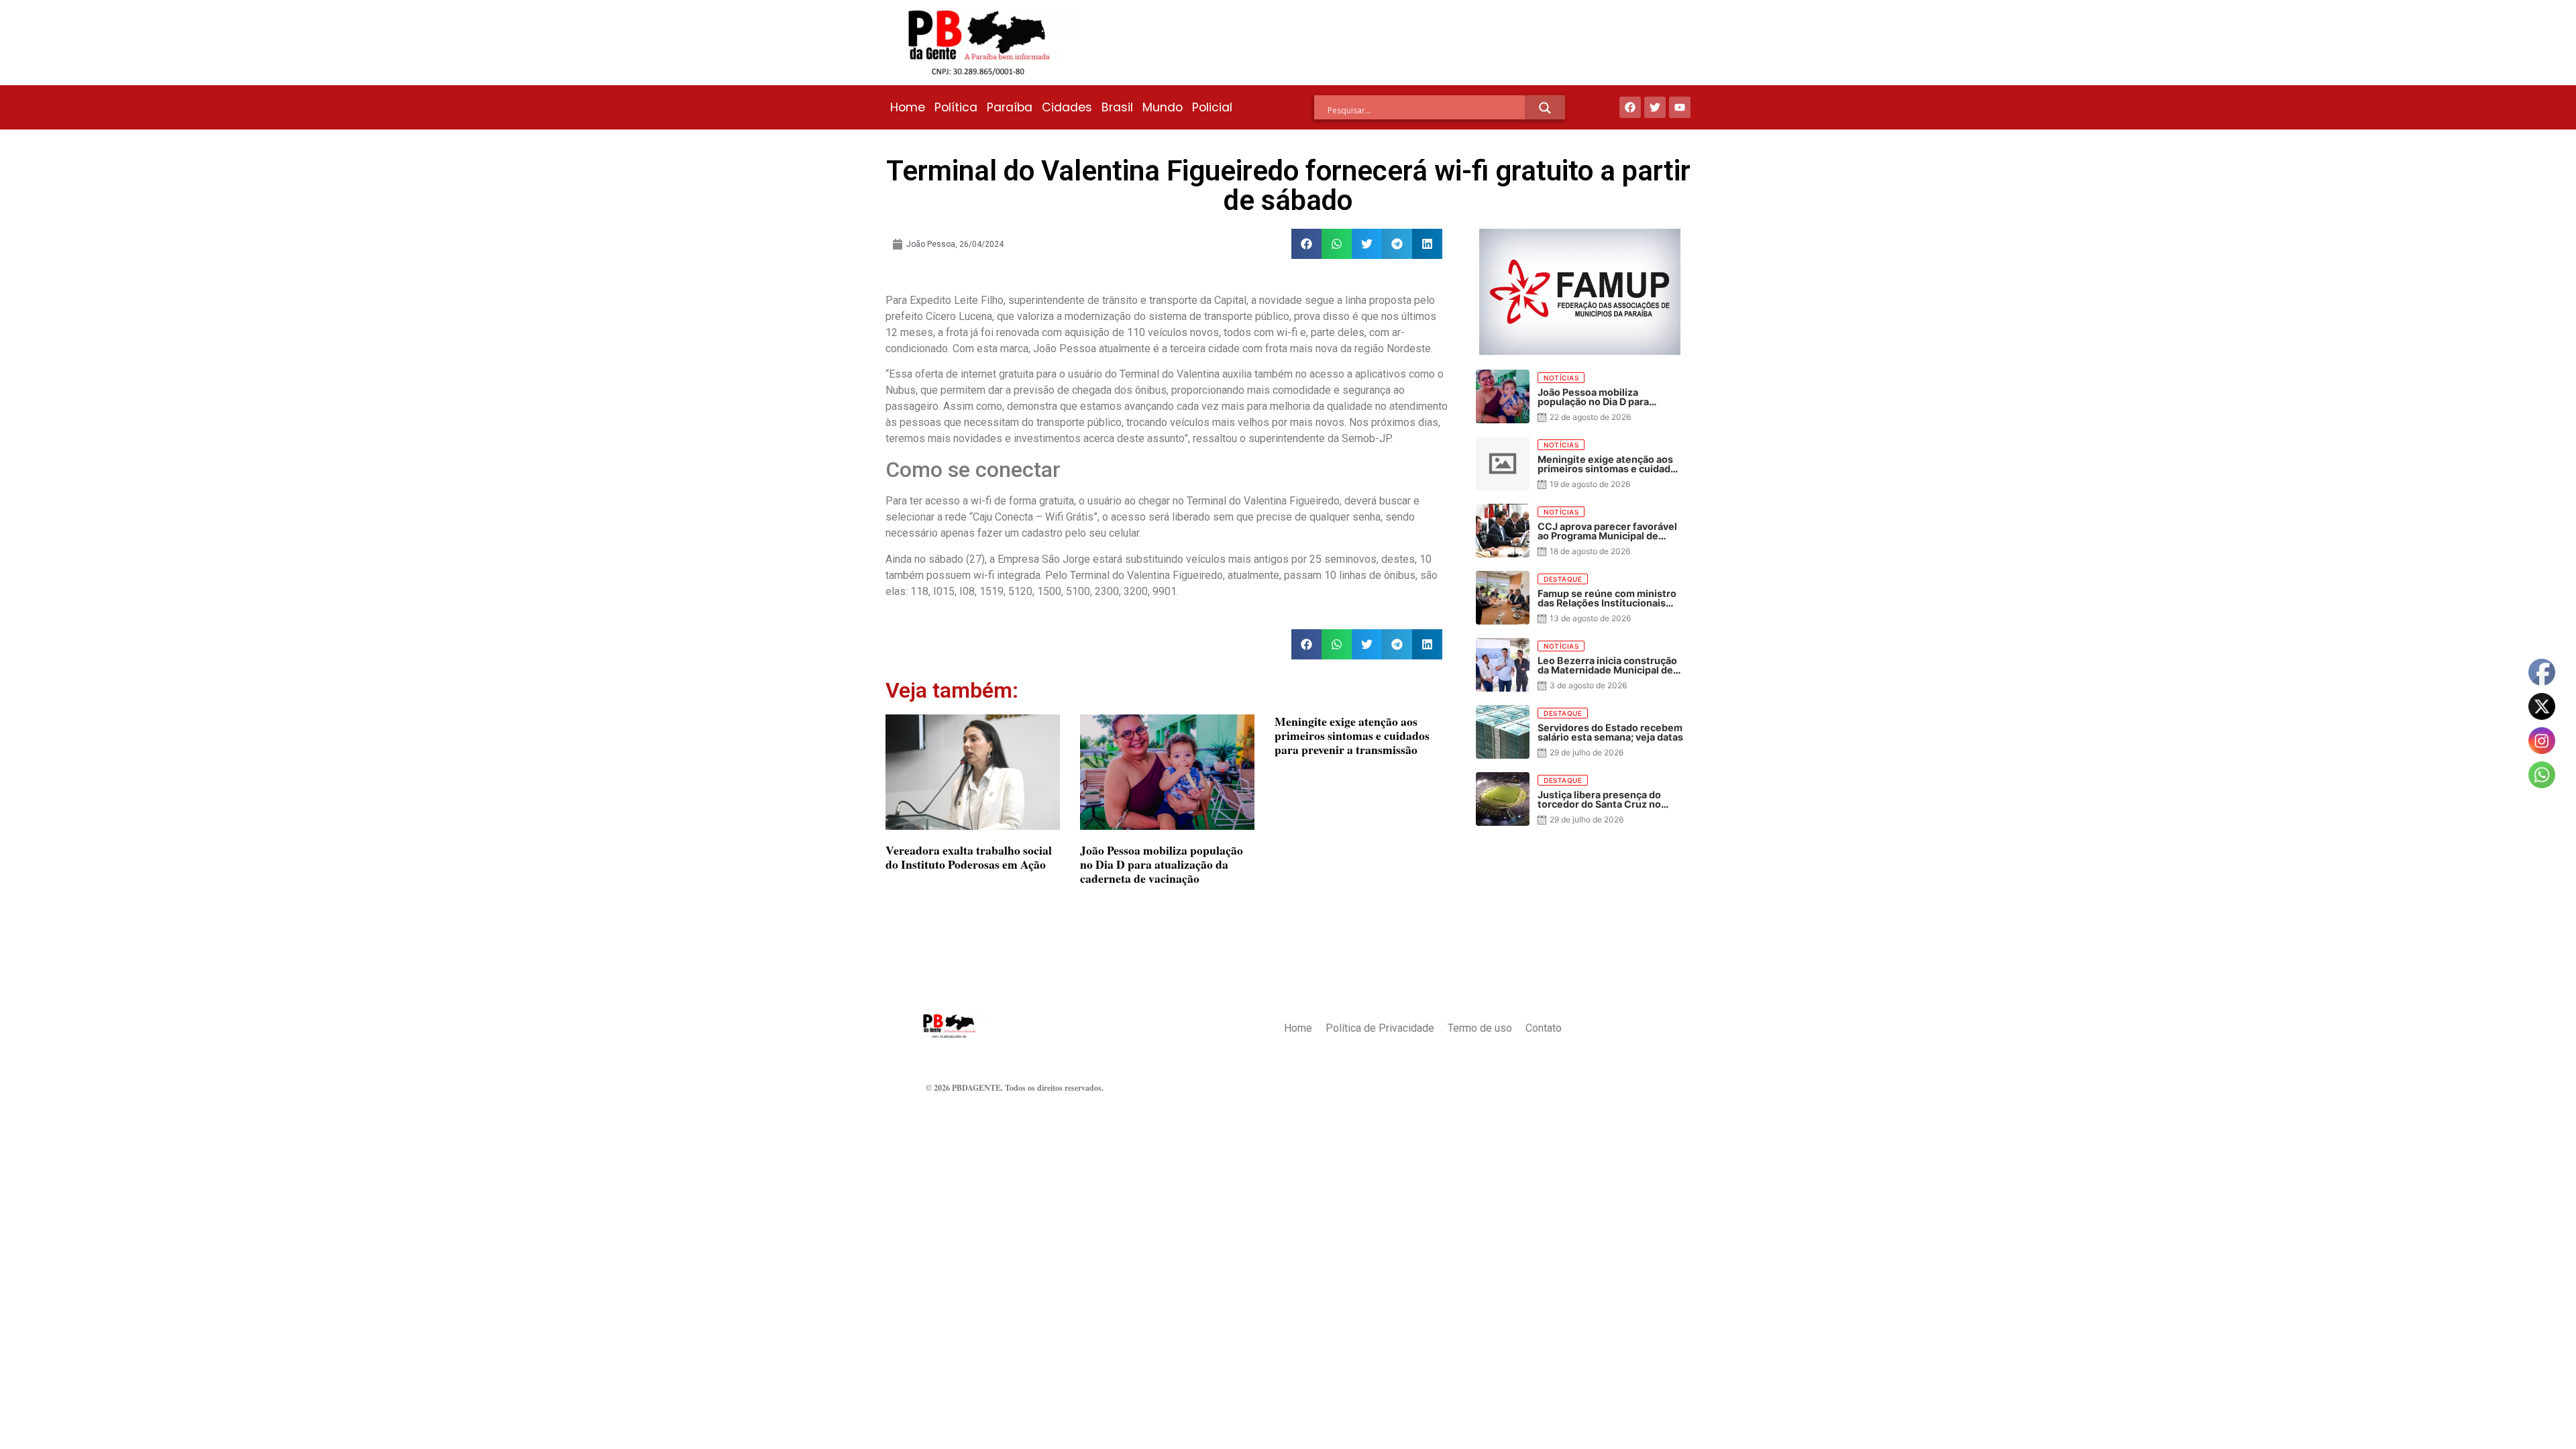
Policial (1212, 107)
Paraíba (1010, 107)
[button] (1306, 244)
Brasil (1117, 107)
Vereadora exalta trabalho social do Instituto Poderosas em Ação (969, 857)
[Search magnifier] (1545, 108)
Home (908, 107)
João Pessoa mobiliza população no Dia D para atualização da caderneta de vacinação (1162, 864)
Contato (1544, 1028)
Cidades (1067, 107)
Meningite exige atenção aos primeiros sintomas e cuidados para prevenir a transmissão (1352, 735)
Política (956, 107)
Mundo (1163, 107)
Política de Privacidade (1380, 1028)
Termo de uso (1480, 1028)
